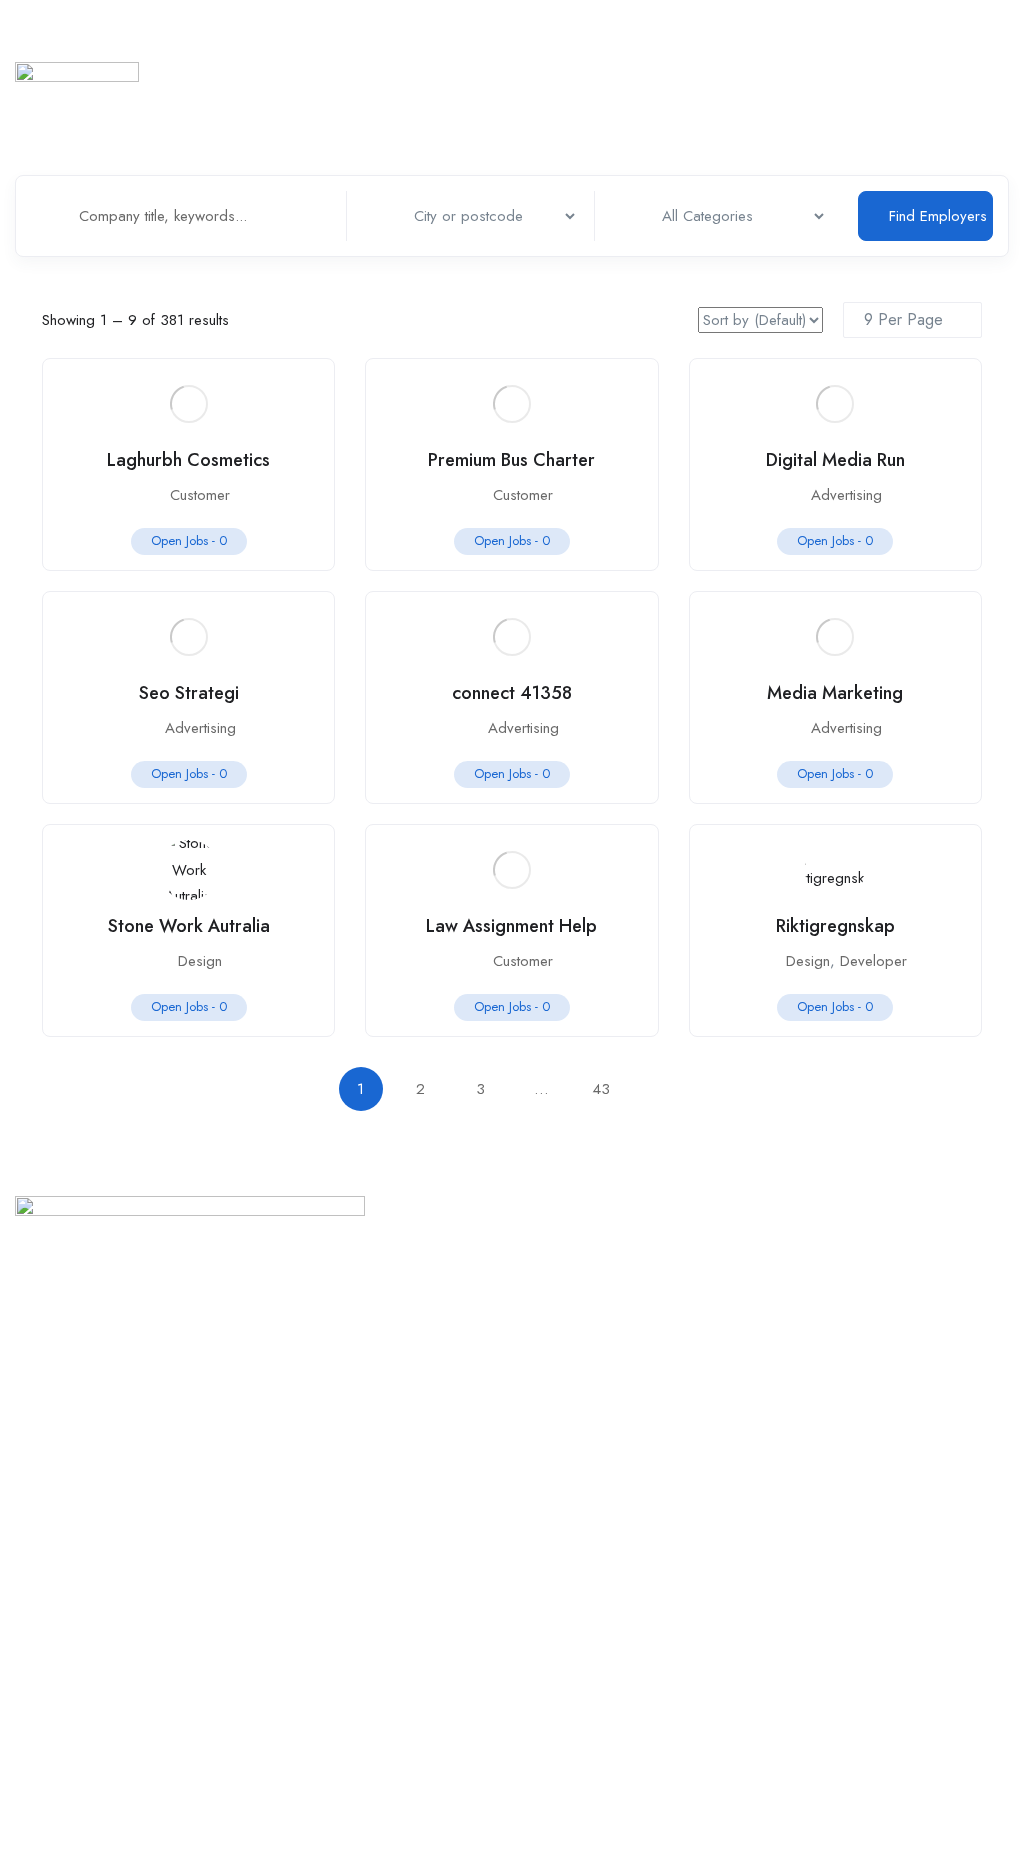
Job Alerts (660, 1366)
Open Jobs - (189, 540)
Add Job (941, 55)
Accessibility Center (77, 1656)
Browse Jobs (669, 1257)
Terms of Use (58, 1548)
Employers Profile (529, 55)
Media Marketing (835, 693)
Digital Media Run (835, 460)
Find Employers (938, 216)
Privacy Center (61, 1584)
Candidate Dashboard (700, 1330)
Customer (200, 495)
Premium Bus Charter (511, 460)
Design (200, 961)
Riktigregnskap (835, 926)
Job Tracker (398, 55)
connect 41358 (512, 693)
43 (601, 1089)
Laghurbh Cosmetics (188, 460)
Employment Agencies (767, 55)
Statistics (647, 55)
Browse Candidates (691, 1293)
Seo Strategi (189, 693)
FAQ (332, 1656)
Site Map (43, 1511)
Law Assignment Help (511, 926)
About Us (347, 1548)
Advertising (846, 495)
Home (320, 55)
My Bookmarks (675, 1402)
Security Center (62, 1620)
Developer (873, 961)
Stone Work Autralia (189, 926)
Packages (349, 1620)
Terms (337, 1584)
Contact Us (352, 1511)
